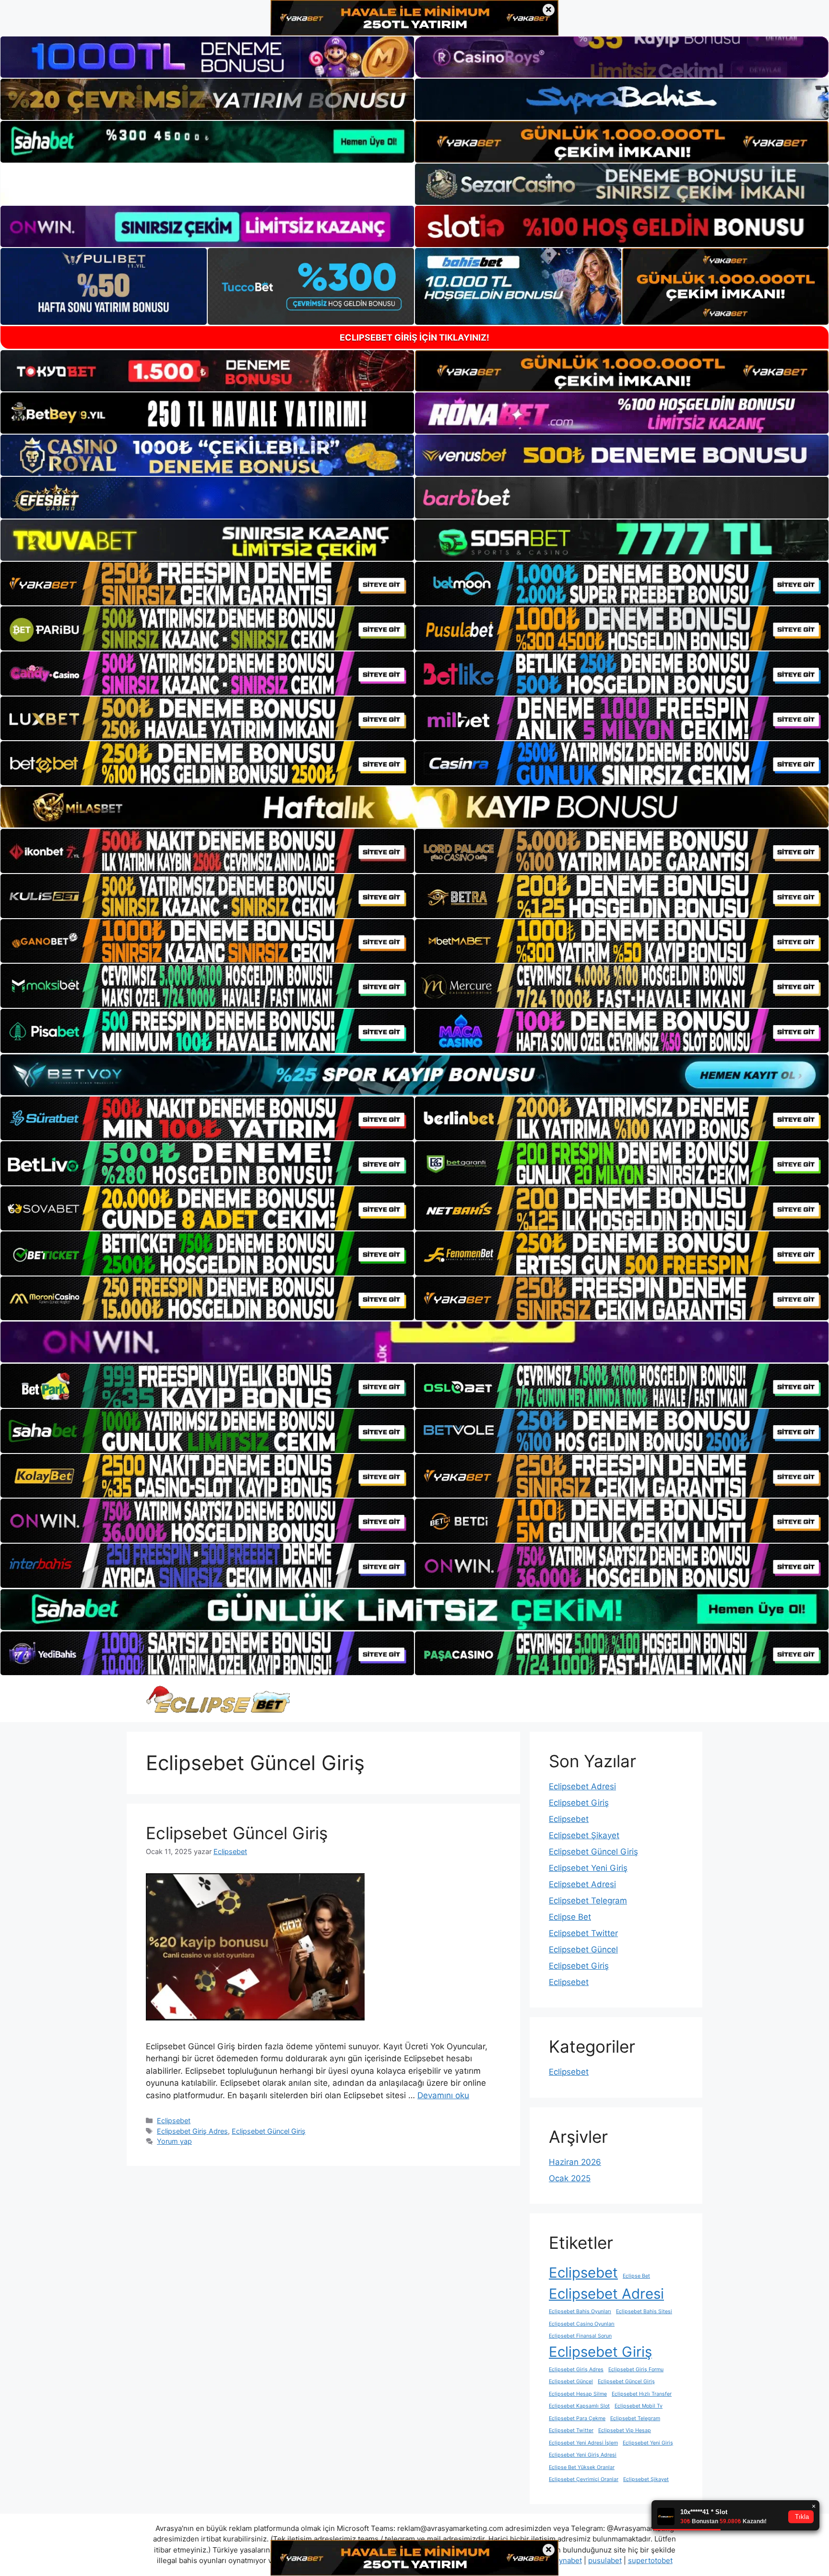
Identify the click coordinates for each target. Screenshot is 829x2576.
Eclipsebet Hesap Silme (578, 2394)
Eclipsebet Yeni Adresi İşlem (583, 2443)
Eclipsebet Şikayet (584, 1835)
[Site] (207, 584)
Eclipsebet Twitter (583, 1933)
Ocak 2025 (570, 2178)
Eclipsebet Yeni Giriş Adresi (583, 2455)
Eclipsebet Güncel (583, 1950)
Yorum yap (174, 2141)
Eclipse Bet (570, 1917)
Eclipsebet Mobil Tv (639, 2406)
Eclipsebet (174, 2121)
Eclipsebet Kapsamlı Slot (579, 2406)
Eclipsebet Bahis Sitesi (644, 2311)
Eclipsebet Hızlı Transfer (642, 2394)
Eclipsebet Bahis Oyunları (580, 2311)
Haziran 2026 (575, 2162)
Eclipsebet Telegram (588, 1901)
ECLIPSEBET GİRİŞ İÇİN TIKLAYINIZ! (414, 337)
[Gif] (414, 807)
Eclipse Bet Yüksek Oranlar (582, 2467)
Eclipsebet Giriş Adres (192, 2131)
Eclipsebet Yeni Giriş (588, 1868)
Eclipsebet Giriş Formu (636, 2369)
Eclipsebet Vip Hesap (625, 2430)
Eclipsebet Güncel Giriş (237, 1833)
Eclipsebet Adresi (582, 1786)
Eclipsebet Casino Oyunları (582, 2324)
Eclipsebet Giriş (579, 1803)
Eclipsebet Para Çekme (577, 2418)
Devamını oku (443, 2095)
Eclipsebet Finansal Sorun (580, 2336)
